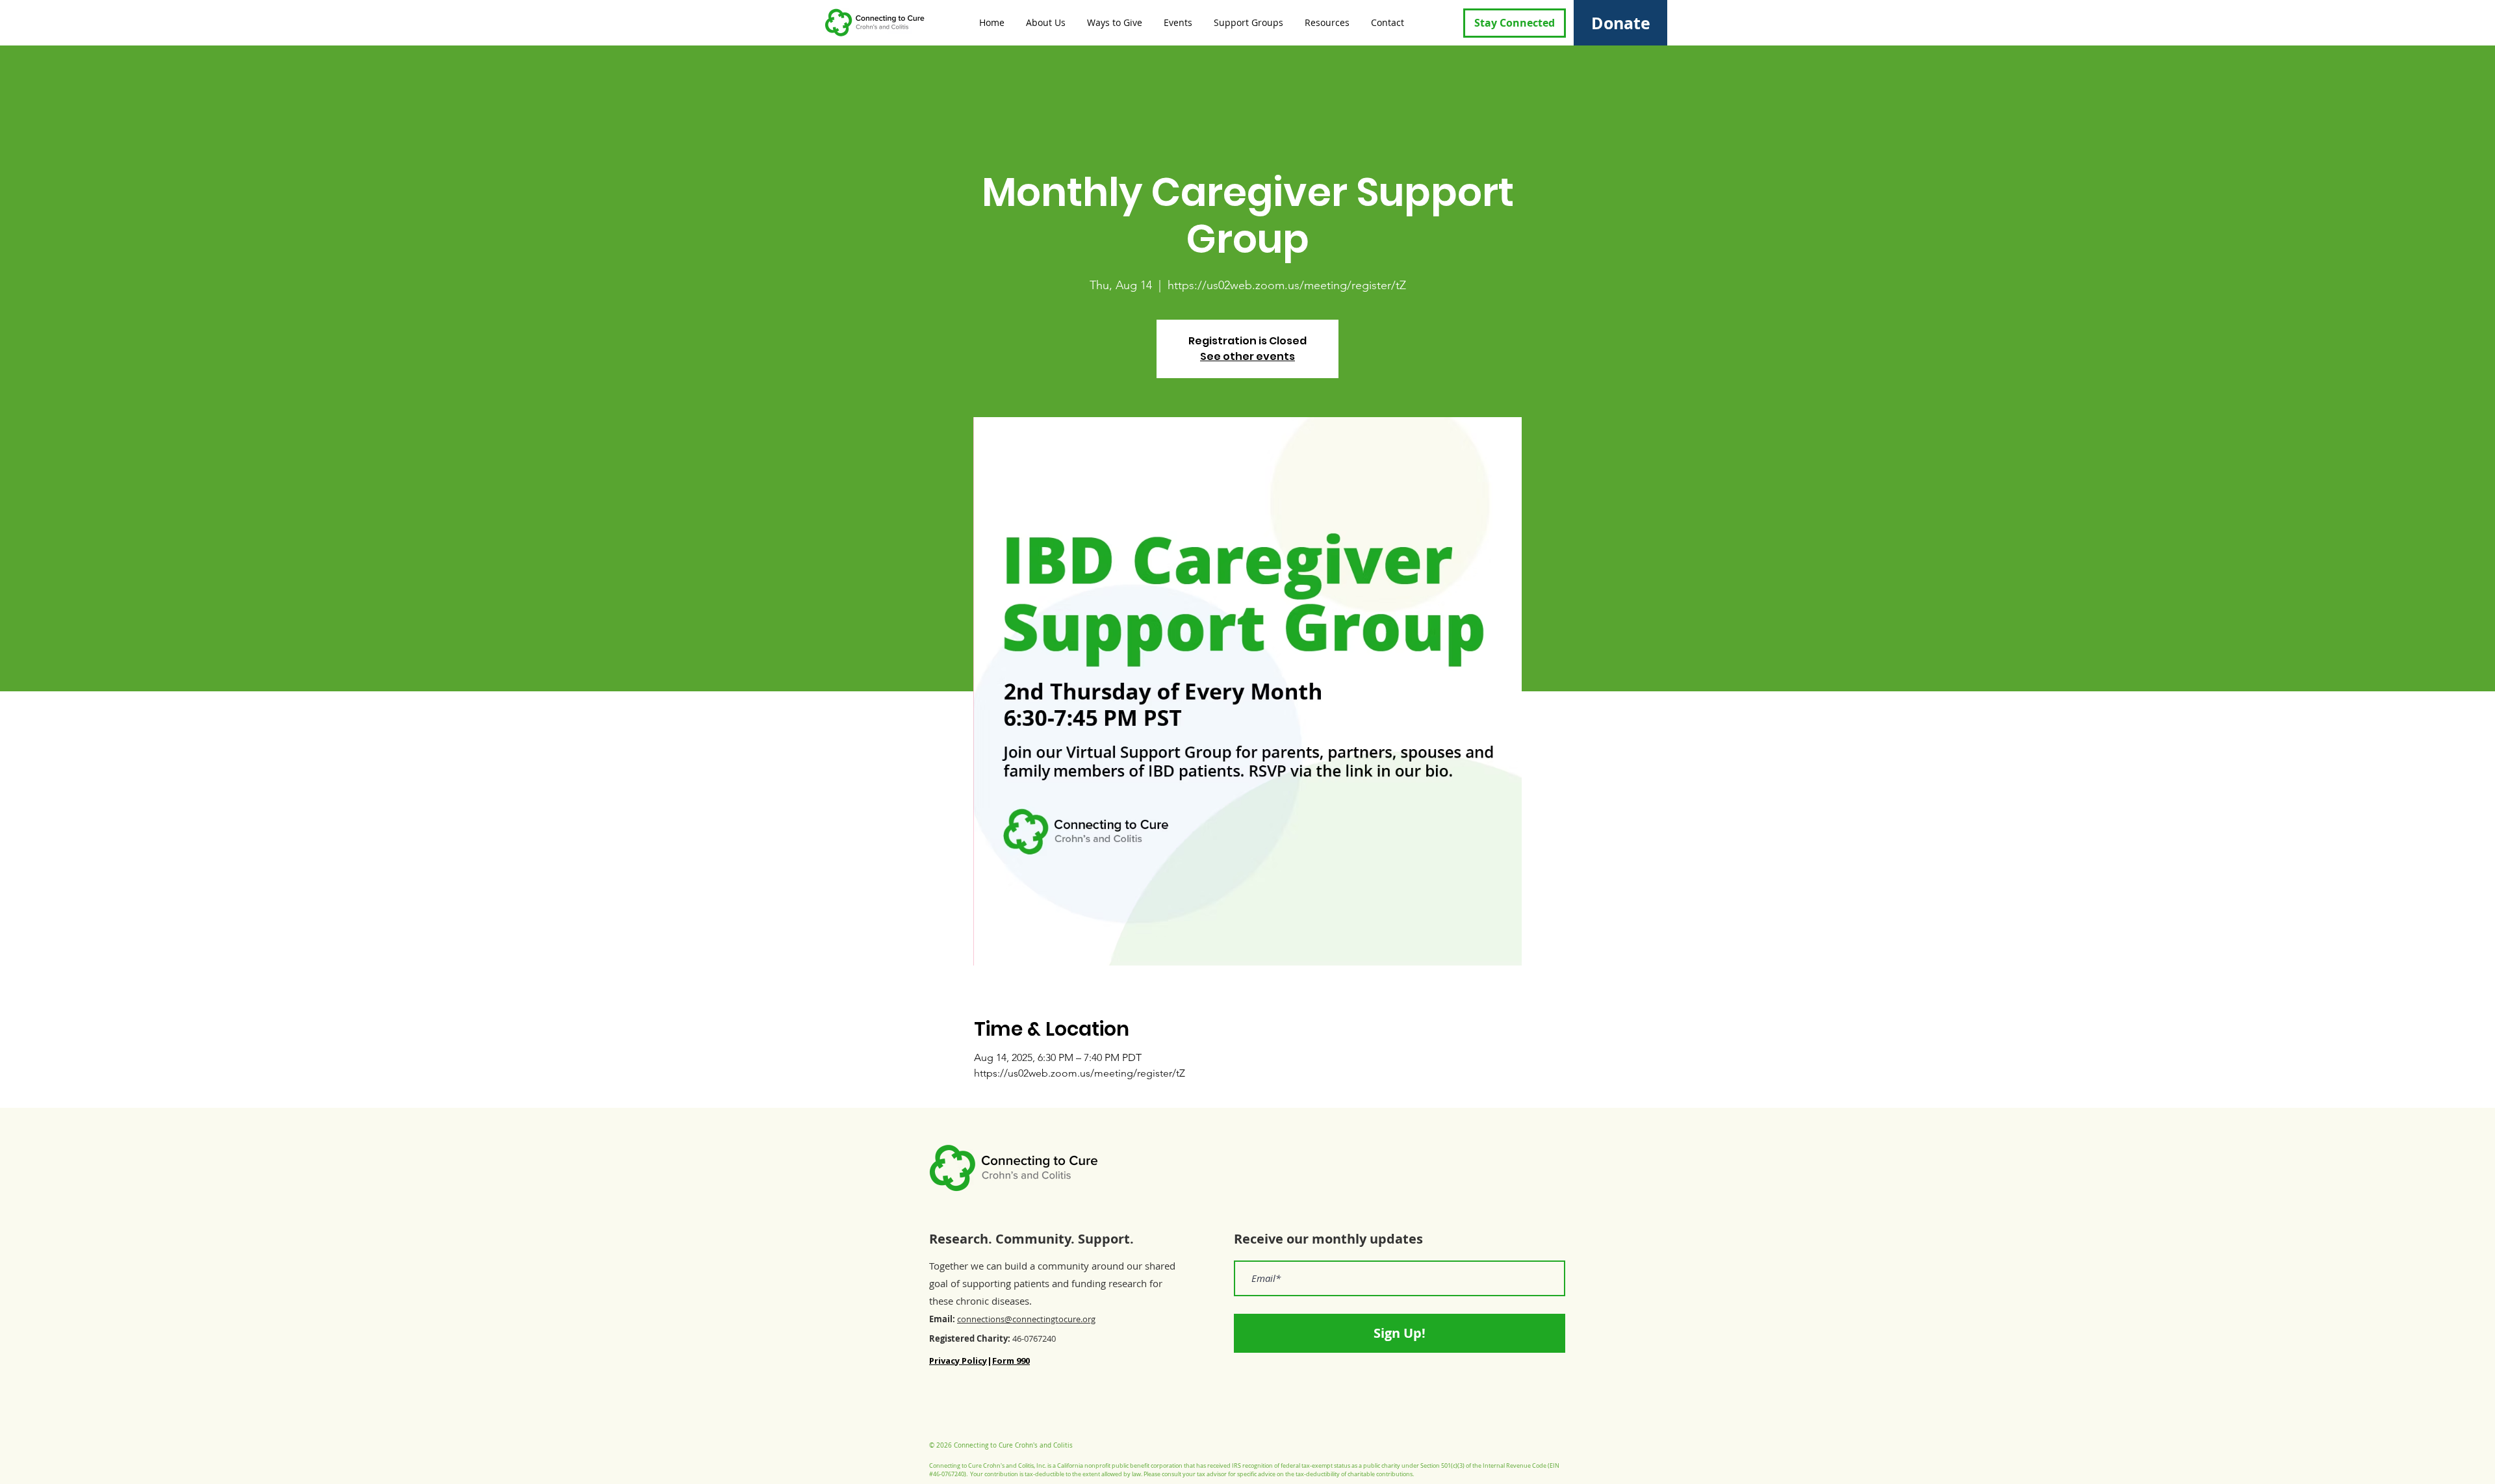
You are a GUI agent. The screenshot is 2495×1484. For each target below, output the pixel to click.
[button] (1045, 22)
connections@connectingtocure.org (1026, 1319)
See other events (1247, 356)
